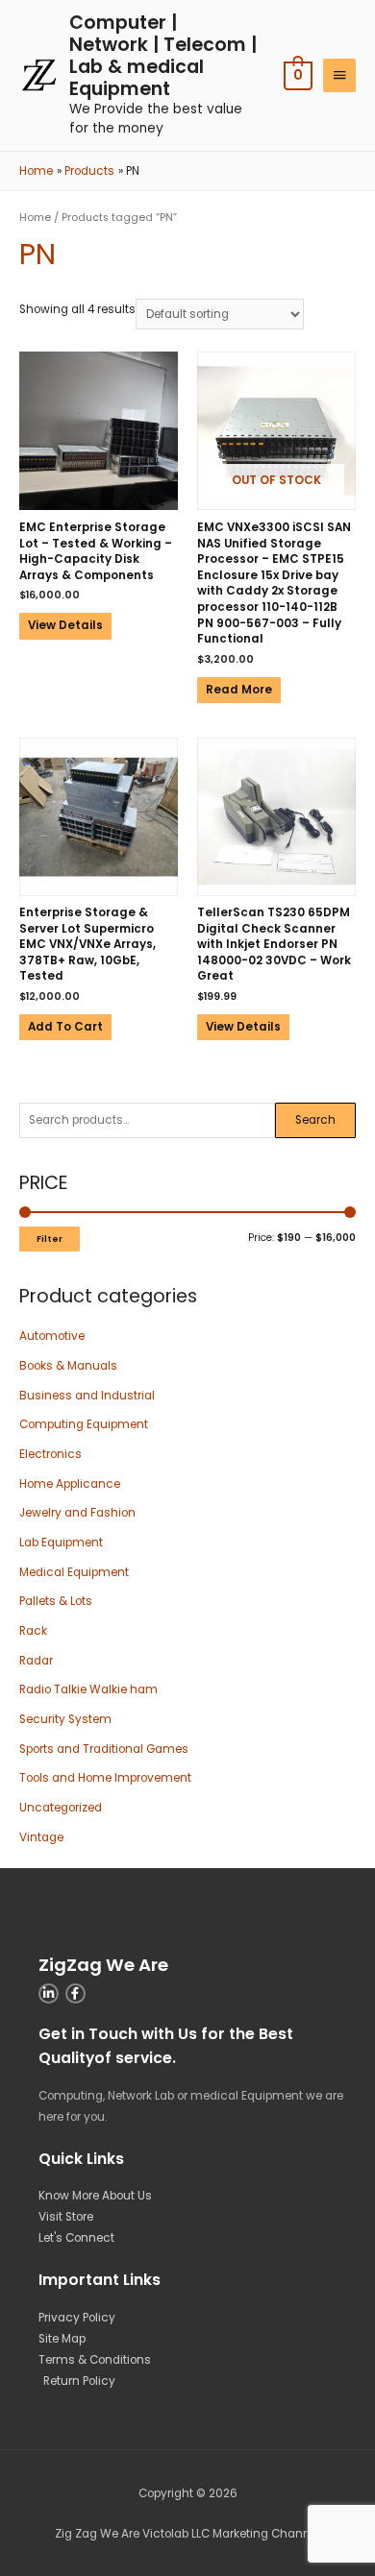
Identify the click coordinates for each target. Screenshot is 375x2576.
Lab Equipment (61, 1543)
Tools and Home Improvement (105, 1778)
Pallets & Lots (56, 1601)
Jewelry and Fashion (77, 1513)
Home (35, 218)
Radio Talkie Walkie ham (88, 1689)
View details (65, 625)
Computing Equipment (84, 1424)
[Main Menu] (339, 75)
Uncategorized (61, 1808)
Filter (50, 1239)
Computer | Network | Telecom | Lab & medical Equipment (163, 56)
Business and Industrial (87, 1396)
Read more (239, 690)
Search (315, 1120)
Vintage (41, 1837)
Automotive (52, 1336)
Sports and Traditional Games (104, 1749)
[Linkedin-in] (49, 1993)
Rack (33, 1631)
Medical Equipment (74, 1572)
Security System (65, 1719)
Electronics (50, 1454)
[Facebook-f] (75, 1993)
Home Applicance (70, 1484)
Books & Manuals (68, 1366)
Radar (36, 1661)
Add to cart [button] (65, 1027)
